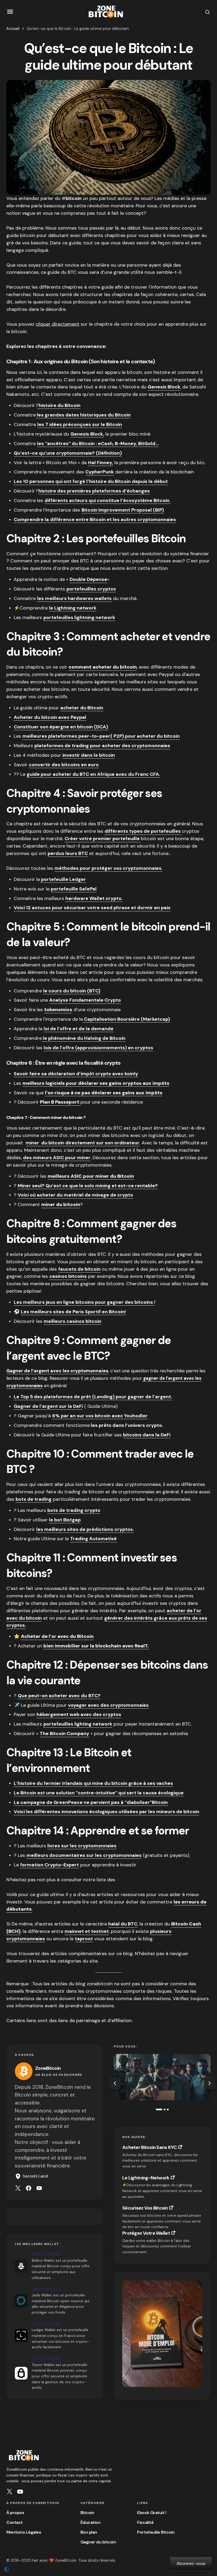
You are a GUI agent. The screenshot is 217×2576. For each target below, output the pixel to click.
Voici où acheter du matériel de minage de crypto (75, 1195)
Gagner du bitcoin (98, 2542)
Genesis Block (164, 387)
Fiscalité (145, 2522)
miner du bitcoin (61, 1204)
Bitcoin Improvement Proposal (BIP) (123, 510)
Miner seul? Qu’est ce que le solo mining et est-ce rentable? (88, 1186)
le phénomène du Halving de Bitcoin (84, 1038)
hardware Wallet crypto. (94, 898)
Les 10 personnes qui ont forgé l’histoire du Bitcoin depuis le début (91, 481)
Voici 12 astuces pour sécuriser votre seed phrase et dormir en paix (92, 908)
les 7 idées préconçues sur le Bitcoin (80, 424)
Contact (15, 2522)
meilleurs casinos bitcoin (73, 1321)
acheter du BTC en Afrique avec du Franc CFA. (106, 774)
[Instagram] (10, 2492)
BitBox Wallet (46, 2254)
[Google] (39, 2188)
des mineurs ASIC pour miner (57, 1158)
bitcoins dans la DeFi (147, 1435)
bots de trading (34, 1499)
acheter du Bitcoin (82, 708)
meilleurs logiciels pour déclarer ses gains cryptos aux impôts (96, 1083)
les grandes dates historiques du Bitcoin (83, 415)
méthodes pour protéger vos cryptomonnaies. (108, 868)
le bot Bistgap (65, 1520)
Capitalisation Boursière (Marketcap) (126, 1019)
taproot (84, 1939)
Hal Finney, (101, 463)
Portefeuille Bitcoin (156, 2532)
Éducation (91, 2522)
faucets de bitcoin (79, 1269)
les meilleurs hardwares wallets (74, 598)
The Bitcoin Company (64, 1733)
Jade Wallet (45, 2288)
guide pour (40, 774)
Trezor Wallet (46, 2358)
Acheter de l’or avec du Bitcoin (57, 1636)
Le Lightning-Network (146, 2178)
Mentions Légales (24, 2532)
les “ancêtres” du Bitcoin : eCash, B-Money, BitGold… (98, 443)
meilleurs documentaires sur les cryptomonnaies (84, 1855)
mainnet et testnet (87, 1931)
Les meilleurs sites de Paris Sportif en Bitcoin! (73, 1312)
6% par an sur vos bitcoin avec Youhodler (100, 1416)
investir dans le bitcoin (89, 755)
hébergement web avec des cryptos (79, 1714)
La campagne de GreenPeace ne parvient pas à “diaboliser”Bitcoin (91, 1802)
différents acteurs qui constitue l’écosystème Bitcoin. (107, 500)
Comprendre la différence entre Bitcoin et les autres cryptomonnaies (95, 519)
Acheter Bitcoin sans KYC (150, 2147)
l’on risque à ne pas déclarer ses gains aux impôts (104, 1093)
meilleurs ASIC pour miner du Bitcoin (91, 1176)
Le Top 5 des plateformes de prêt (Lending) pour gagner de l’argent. (93, 1397)
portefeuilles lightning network (79, 617)
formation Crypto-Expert (49, 1865)
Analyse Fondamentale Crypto (85, 1000)
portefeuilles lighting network (78, 1724)
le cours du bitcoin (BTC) (72, 991)
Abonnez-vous (191, 2563)
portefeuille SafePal (74, 889)
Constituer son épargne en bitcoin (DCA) (61, 727)
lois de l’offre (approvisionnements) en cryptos (98, 1048)
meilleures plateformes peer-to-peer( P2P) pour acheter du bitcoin (101, 736)
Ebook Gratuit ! (152, 2513)
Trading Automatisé (93, 1539)
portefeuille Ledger (63, 879)
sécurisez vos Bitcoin (145, 2208)
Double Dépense (88, 579)
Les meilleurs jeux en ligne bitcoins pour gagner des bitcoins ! (85, 1302)
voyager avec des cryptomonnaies (108, 1705)
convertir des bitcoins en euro (64, 765)
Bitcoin (87, 2513)
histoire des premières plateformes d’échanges (94, 491)
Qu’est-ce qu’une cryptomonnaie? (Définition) (68, 453)
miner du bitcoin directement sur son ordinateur (83, 1143)
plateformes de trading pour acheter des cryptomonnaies (102, 746)
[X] (18, 2188)
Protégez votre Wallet (146, 2233)
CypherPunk (100, 472)
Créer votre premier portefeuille (103, 839)
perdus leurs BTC (68, 853)
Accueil (13, 29)
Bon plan (89, 2532)
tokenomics (58, 1010)
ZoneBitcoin (48, 2068)
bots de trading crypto (74, 1510)
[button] (10, 12)
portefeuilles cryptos (91, 589)
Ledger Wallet (47, 2323)
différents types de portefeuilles (143, 831)
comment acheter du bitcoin (103, 667)
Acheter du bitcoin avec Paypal (50, 717)
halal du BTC (123, 1924)
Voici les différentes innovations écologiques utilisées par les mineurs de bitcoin (107, 1812)
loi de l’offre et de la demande (79, 1029)
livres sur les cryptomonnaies (82, 1846)
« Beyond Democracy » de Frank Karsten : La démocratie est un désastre (147, 2075)
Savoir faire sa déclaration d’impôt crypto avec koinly (76, 1074)
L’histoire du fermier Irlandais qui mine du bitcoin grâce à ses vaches (93, 1783)
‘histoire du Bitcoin (59, 405)
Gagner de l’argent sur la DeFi (48, 1406)
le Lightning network (73, 608)
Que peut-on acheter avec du (52, 1696)
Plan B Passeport (60, 1102)
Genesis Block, (87, 434)
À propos (15, 2513)
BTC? (94, 1696)
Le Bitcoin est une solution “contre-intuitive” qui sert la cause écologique (99, 1793)
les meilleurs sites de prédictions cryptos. (85, 1529)
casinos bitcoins (68, 1276)
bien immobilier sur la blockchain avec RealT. (96, 1646)
